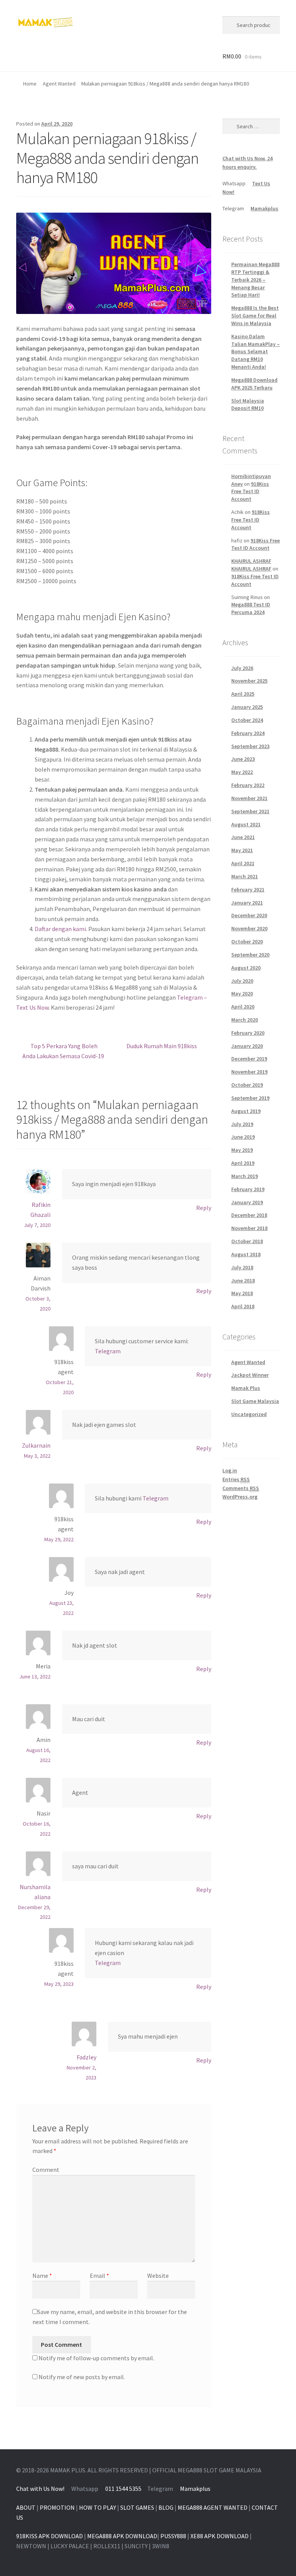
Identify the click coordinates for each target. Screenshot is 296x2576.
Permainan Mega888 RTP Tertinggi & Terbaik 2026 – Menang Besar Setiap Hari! (255, 279)
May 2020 (242, 993)
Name (42, 2276)
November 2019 (249, 1072)
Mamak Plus (246, 1388)
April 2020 (243, 1007)
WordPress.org (240, 1497)
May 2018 (242, 1293)
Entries (236, 1479)
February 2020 (248, 1033)
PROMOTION (57, 2507)
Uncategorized (249, 1414)
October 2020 (247, 941)
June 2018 (243, 1280)
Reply (204, 1208)
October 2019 (247, 1085)
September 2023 (250, 746)
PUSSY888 (173, 2536)
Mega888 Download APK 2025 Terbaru (254, 384)
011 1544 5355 (123, 2489)
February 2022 (248, 785)
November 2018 (249, 1228)
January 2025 (247, 707)
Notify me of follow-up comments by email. (96, 2358)
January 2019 (247, 1202)
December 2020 (249, 915)
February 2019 (248, 1189)
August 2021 (246, 824)
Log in (230, 1470)
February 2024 (248, 733)
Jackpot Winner (250, 1375)
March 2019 (245, 1176)
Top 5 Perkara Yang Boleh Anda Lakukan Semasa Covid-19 (63, 1051)
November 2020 (249, 928)
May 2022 (242, 772)
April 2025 (243, 694)
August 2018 (246, 1254)
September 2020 (250, 955)
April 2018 (243, 1306)
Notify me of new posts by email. (82, 2377)
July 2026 (242, 668)
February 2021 (248, 889)
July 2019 (242, 1124)
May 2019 (242, 1150)
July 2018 (242, 1267)
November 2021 (249, 798)
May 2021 (242, 850)
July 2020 (242, 981)
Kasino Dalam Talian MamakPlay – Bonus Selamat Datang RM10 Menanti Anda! (256, 352)
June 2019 (243, 1137)
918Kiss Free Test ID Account (250, 492)
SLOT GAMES (137, 2507)
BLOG (166, 2507)
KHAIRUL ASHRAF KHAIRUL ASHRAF (251, 565)
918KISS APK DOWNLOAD (50, 2536)
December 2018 (249, 1215)
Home (30, 84)
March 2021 (245, 876)
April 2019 (243, 1163)
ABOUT (26, 2507)
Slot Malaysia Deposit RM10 (248, 404)
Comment (46, 2170)
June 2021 (243, 837)
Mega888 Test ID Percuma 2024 (251, 608)
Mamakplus (264, 208)
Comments (241, 1488)
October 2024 (247, 720)
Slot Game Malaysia (255, 1401)
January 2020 (247, 1046)
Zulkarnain (36, 1445)
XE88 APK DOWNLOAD (219, 2536)
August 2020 (246, 968)
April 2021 (243, 863)
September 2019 (250, 1098)
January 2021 (247, 903)
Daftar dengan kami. (61, 929)
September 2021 (250, 811)
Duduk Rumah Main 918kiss (162, 1046)
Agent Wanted (59, 84)
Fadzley (87, 2057)
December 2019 (249, 1059)
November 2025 (249, 681)
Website (158, 2276)
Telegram (108, 1351)
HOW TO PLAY (98, 2507)
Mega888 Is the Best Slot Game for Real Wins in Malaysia (255, 315)
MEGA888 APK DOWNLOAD (122, 2536)
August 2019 (246, 1111)
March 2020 (245, 1020)
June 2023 (243, 759)
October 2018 (247, 1241)
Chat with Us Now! (40, 2489)
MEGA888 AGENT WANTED (213, 2507)
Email (99, 2276)
